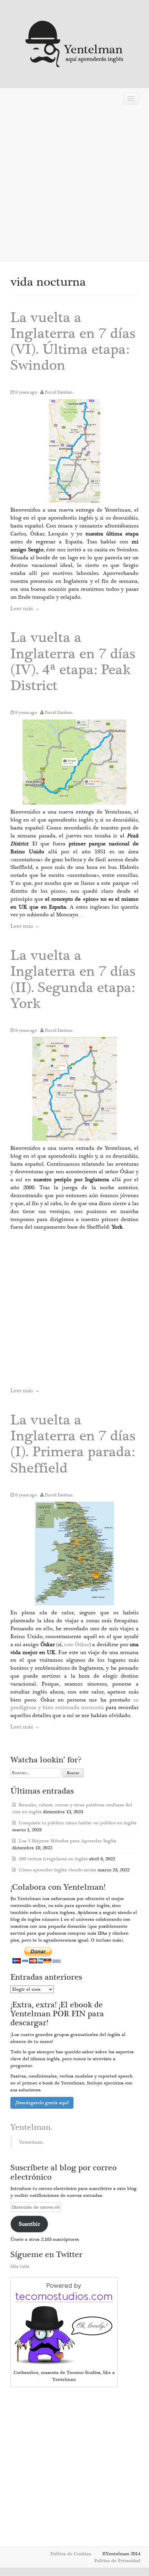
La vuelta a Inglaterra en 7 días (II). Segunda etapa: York (73, 980)
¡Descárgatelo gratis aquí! (42, 2103)
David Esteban (59, 392)
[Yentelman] (75, 43)
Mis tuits (20, 2266)
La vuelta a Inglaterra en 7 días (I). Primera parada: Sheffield (73, 1444)
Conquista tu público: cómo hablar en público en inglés (78, 1823)
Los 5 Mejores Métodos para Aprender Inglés (68, 1841)
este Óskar (77, 1644)
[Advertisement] (74, 185)
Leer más (25, 608)
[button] (74, 451)
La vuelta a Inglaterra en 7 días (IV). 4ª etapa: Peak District (73, 662)
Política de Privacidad (117, 2561)
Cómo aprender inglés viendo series (58, 1870)
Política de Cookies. (71, 2554)
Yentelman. (31, 2127)
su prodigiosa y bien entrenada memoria (74, 1704)
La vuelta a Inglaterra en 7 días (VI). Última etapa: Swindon (73, 342)
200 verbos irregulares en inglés (53, 1859)
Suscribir (29, 2224)
